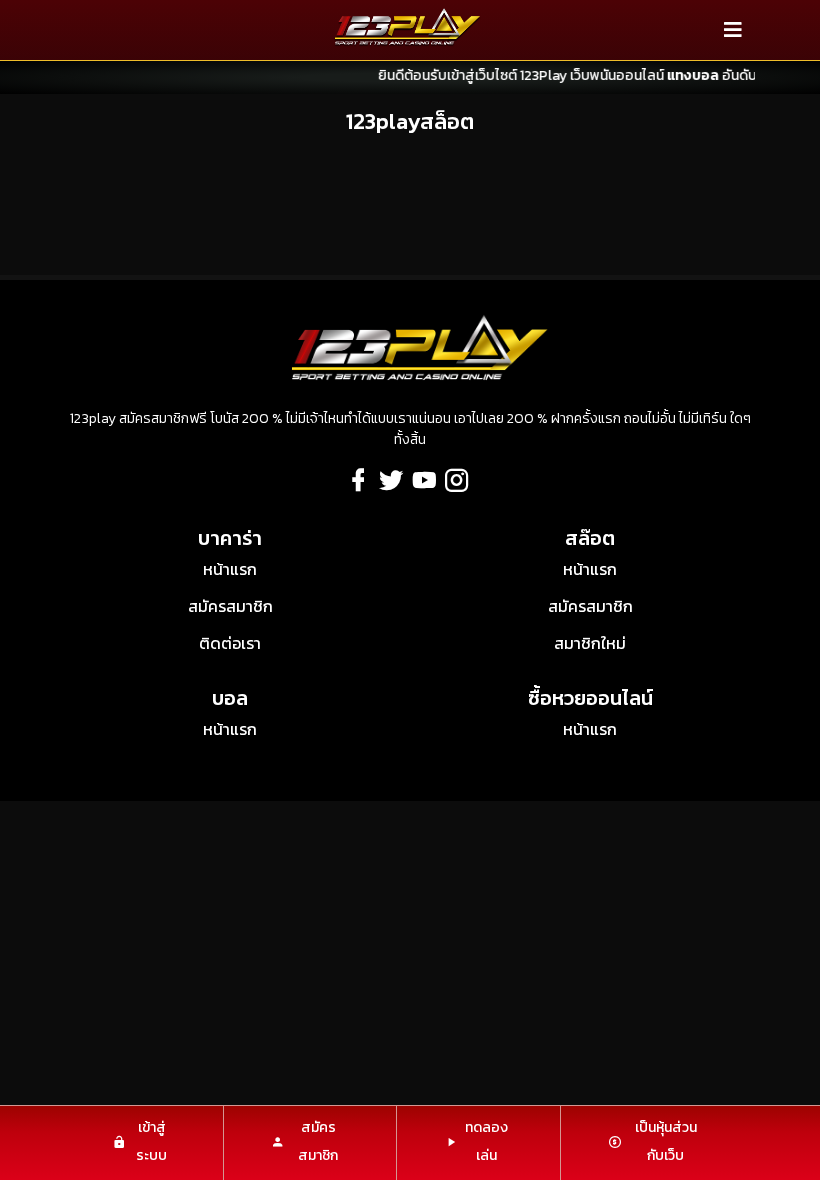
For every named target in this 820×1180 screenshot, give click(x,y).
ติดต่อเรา (230, 643)
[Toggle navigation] (733, 30)
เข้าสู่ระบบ (151, 1141)
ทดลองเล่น (486, 1141)
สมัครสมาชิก (230, 606)
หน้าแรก (230, 569)
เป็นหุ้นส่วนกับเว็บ (666, 1141)
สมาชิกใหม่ (590, 643)
